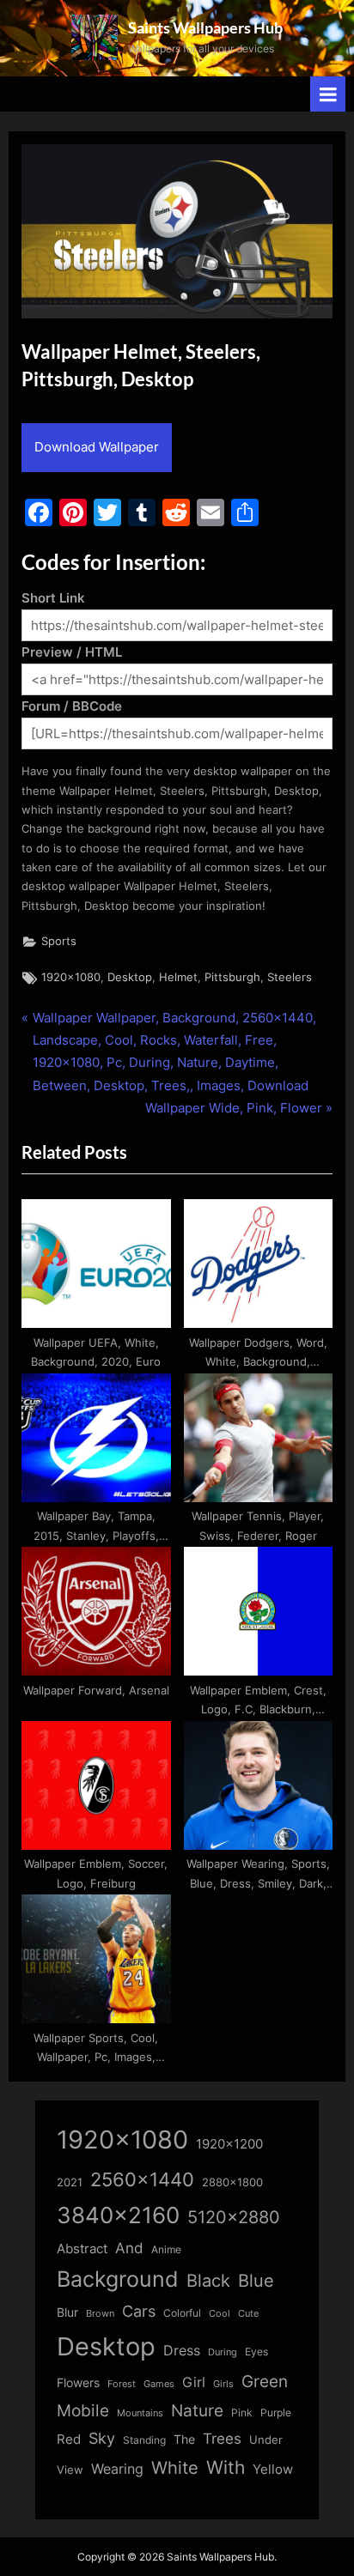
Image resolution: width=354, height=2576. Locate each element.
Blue (256, 2280)
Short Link (53, 598)
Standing (144, 2440)
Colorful (182, 2313)
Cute (248, 2314)
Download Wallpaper (97, 447)
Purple (276, 2413)
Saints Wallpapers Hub (205, 27)
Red (69, 2439)
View (70, 2470)
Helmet (178, 977)
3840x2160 (118, 2215)
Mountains (140, 2413)
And (129, 2248)
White (175, 2467)
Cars (139, 2311)
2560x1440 (142, 2179)
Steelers (290, 977)
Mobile (83, 2410)
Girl (194, 2382)
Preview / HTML (72, 652)
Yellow (273, 2470)
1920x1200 (229, 2144)
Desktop (130, 977)
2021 (70, 2182)
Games (159, 2384)
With (226, 2467)
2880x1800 (232, 2182)
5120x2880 (234, 2217)
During (223, 2352)
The (184, 2439)
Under (266, 2440)
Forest (122, 2384)
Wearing (117, 2469)
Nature (197, 2411)
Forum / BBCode (72, 706)
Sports (59, 941)
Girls (223, 2384)
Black (208, 2281)
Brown (100, 2313)
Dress (182, 2351)
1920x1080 (71, 977)
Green (265, 2382)
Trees (222, 2439)
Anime (166, 2249)
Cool (220, 2314)
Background (118, 2279)
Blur (67, 2312)
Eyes (256, 2352)
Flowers (78, 2383)
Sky (102, 2438)
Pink (242, 2412)
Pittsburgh (232, 977)
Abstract (82, 2249)
